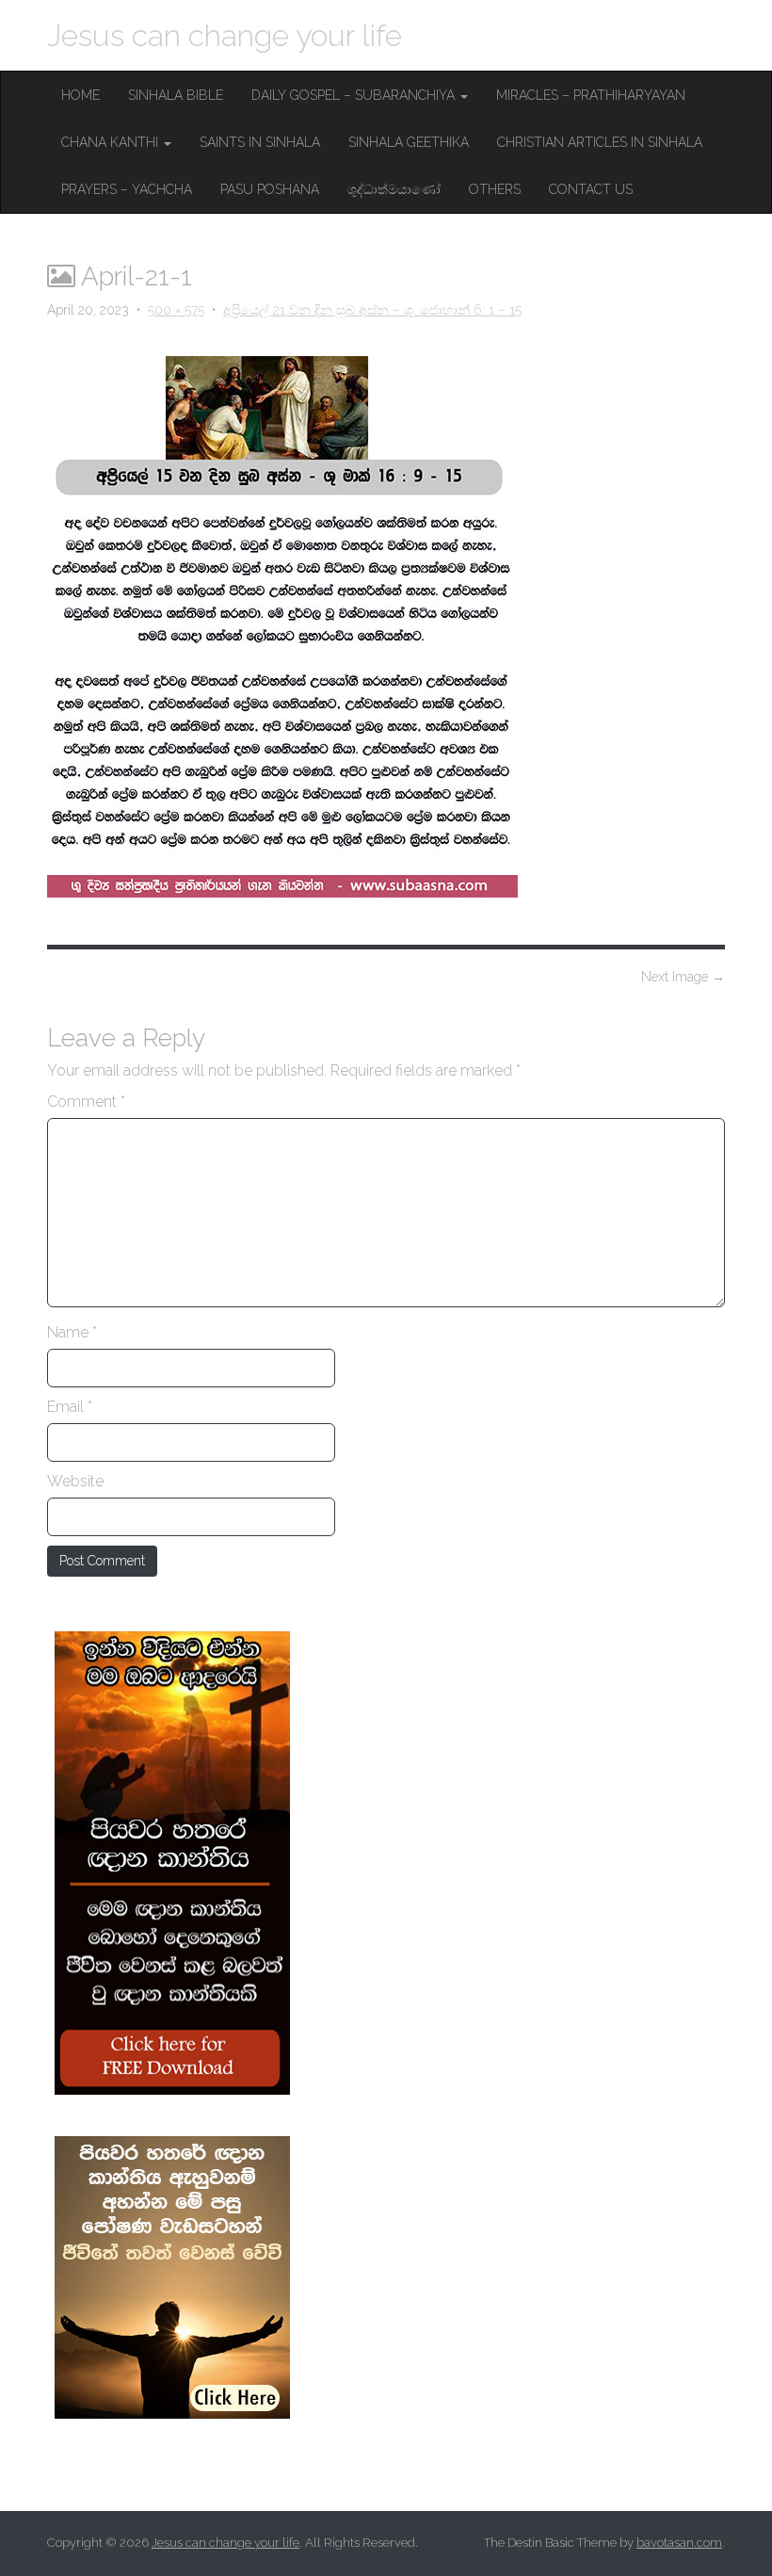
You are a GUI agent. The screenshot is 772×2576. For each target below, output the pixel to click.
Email (70, 1407)
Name (72, 1332)
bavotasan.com (679, 2543)
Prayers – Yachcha (127, 189)
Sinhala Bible (176, 95)
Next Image (683, 977)
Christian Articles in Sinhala (600, 142)
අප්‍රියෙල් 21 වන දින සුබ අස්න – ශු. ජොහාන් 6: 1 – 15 (372, 310)
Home (80, 95)
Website (75, 1481)
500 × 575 (176, 310)
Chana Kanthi (112, 142)
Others (495, 189)
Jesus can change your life (225, 35)
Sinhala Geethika (409, 142)
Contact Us (591, 189)
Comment (86, 1102)
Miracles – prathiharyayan (591, 95)
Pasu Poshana (270, 189)
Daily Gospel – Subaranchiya (355, 95)
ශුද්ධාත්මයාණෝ (394, 189)
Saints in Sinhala (260, 142)
